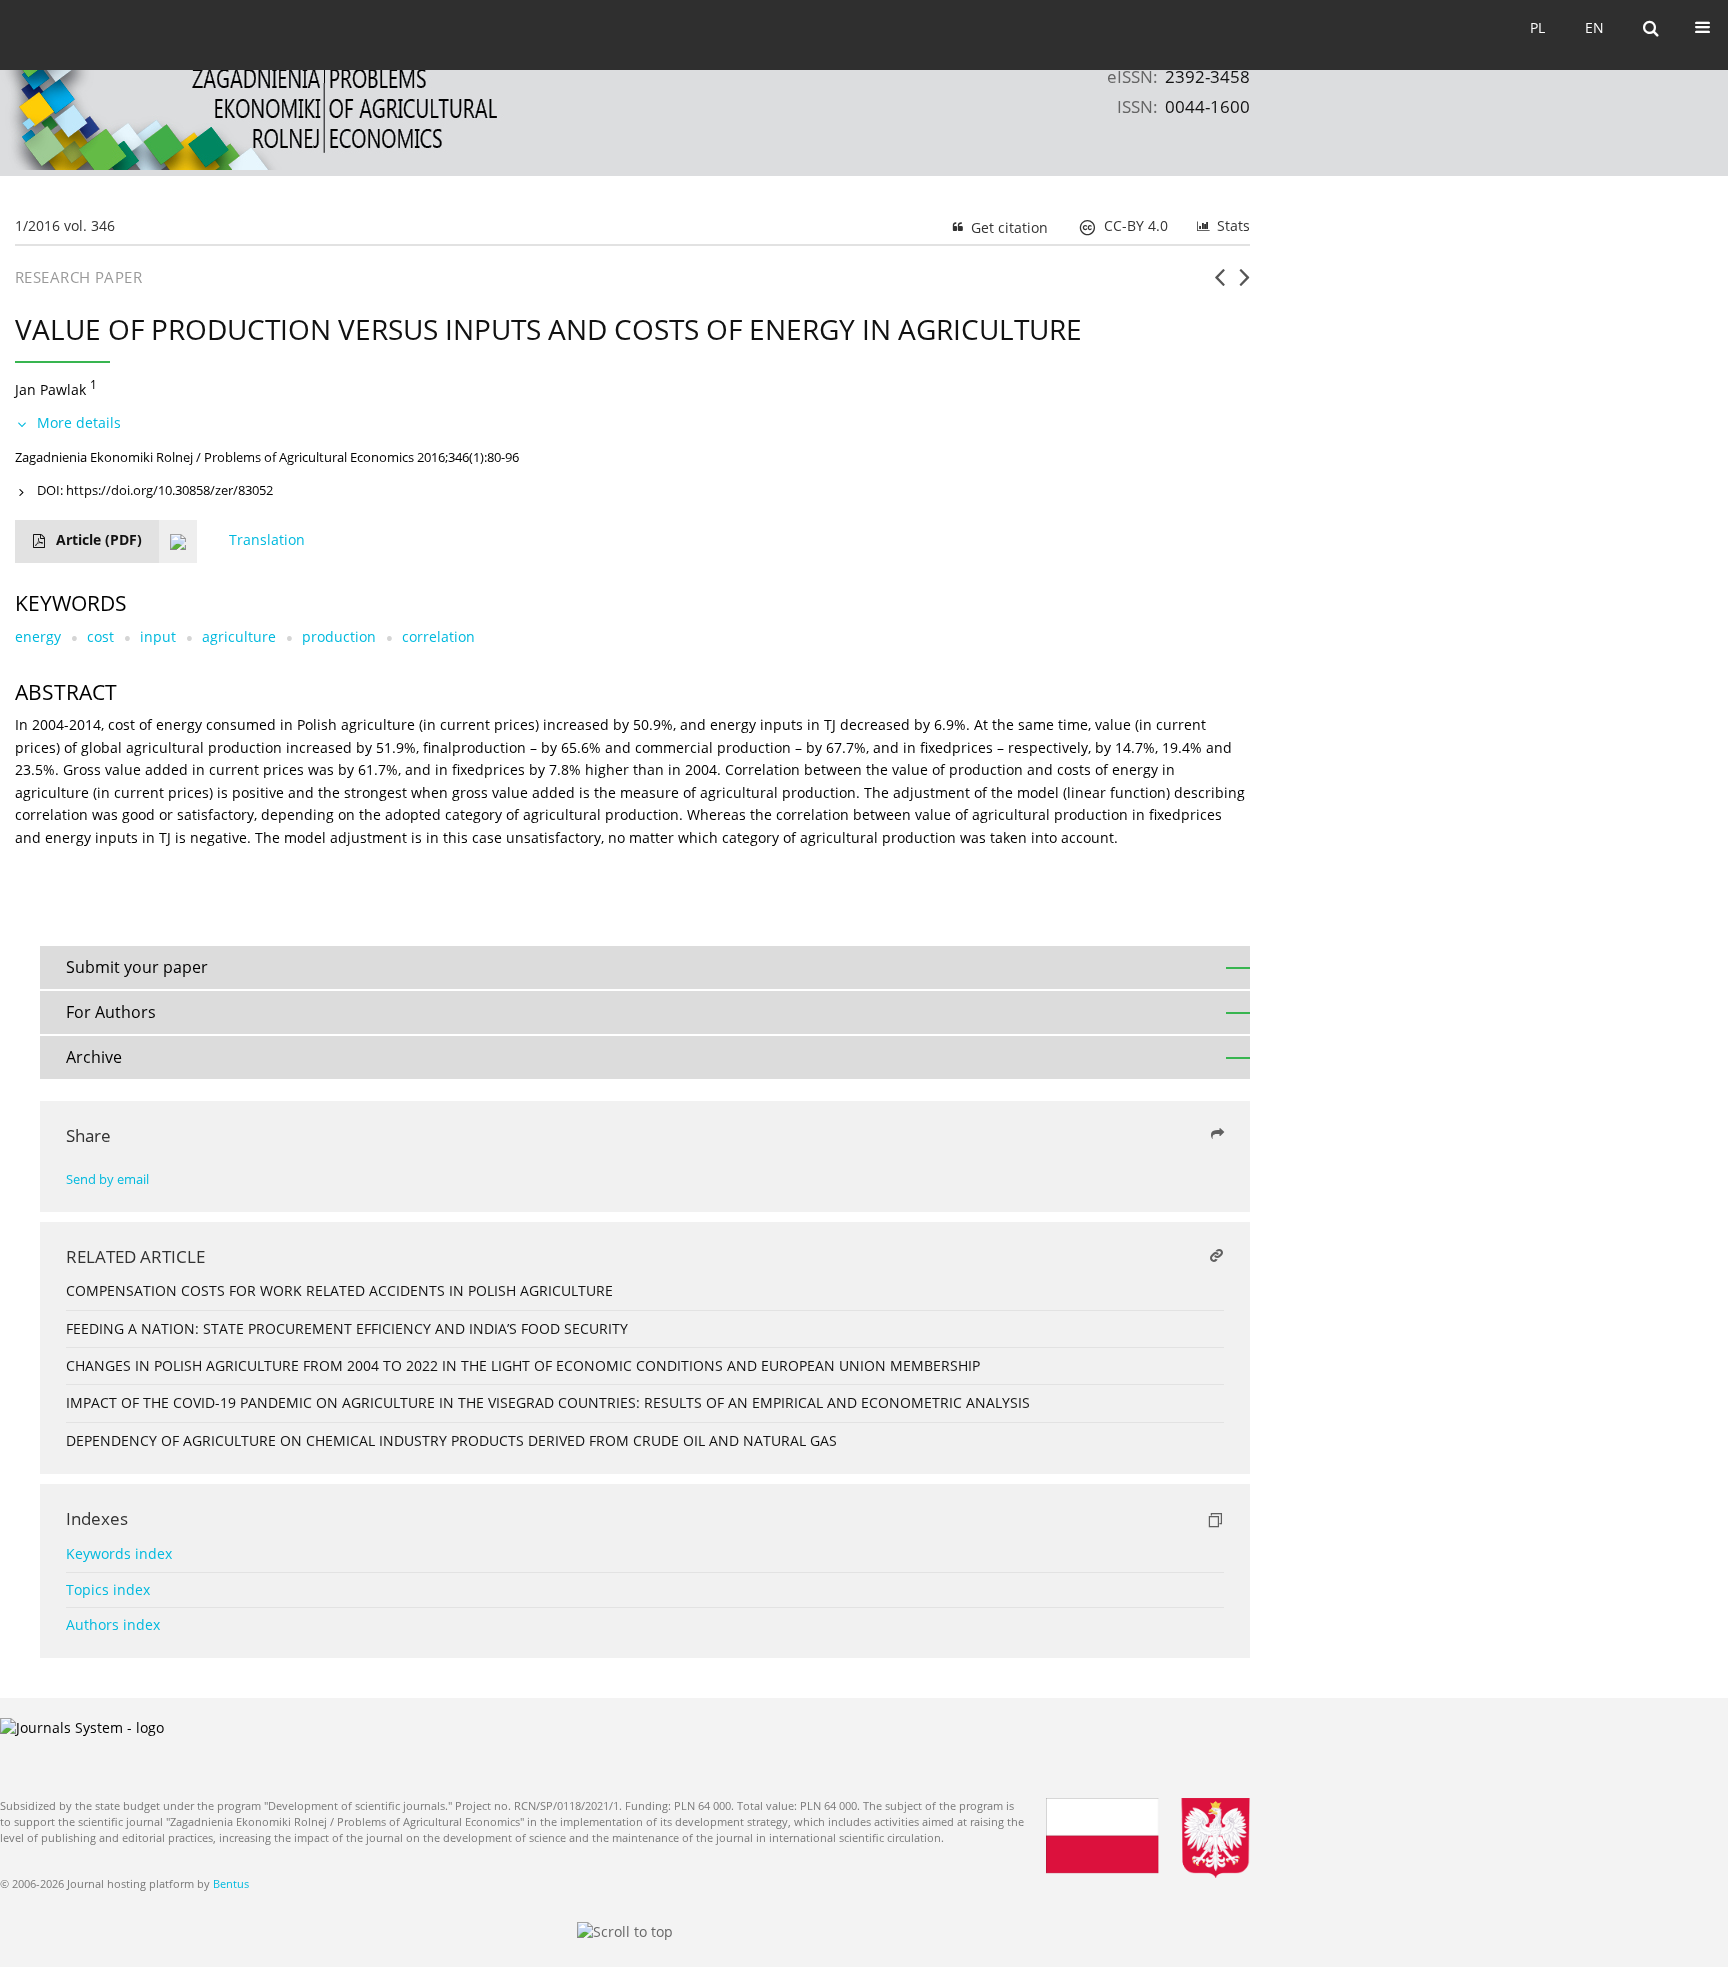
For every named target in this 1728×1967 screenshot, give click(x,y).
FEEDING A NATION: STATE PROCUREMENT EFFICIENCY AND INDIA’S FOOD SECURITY (347, 1328)
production (339, 636)
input (158, 636)
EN (1594, 27)
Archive (94, 1057)
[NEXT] (1244, 285)
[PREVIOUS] (1219, 285)
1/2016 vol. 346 (65, 225)
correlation (438, 636)
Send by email (107, 1179)
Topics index (108, 1589)
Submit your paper (137, 967)
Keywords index (119, 1553)
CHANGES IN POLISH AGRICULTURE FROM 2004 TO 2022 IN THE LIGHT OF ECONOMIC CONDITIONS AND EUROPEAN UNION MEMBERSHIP (523, 1365)
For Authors (111, 1012)
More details (79, 422)
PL (1537, 27)
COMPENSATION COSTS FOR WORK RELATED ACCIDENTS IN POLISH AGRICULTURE (339, 1290)
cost (100, 636)
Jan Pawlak (50, 389)
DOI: (155, 490)
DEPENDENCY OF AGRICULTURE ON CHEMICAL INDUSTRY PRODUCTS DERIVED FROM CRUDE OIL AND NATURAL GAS (451, 1440)
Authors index (113, 1624)
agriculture (239, 636)
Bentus (231, 1883)
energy (38, 636)
